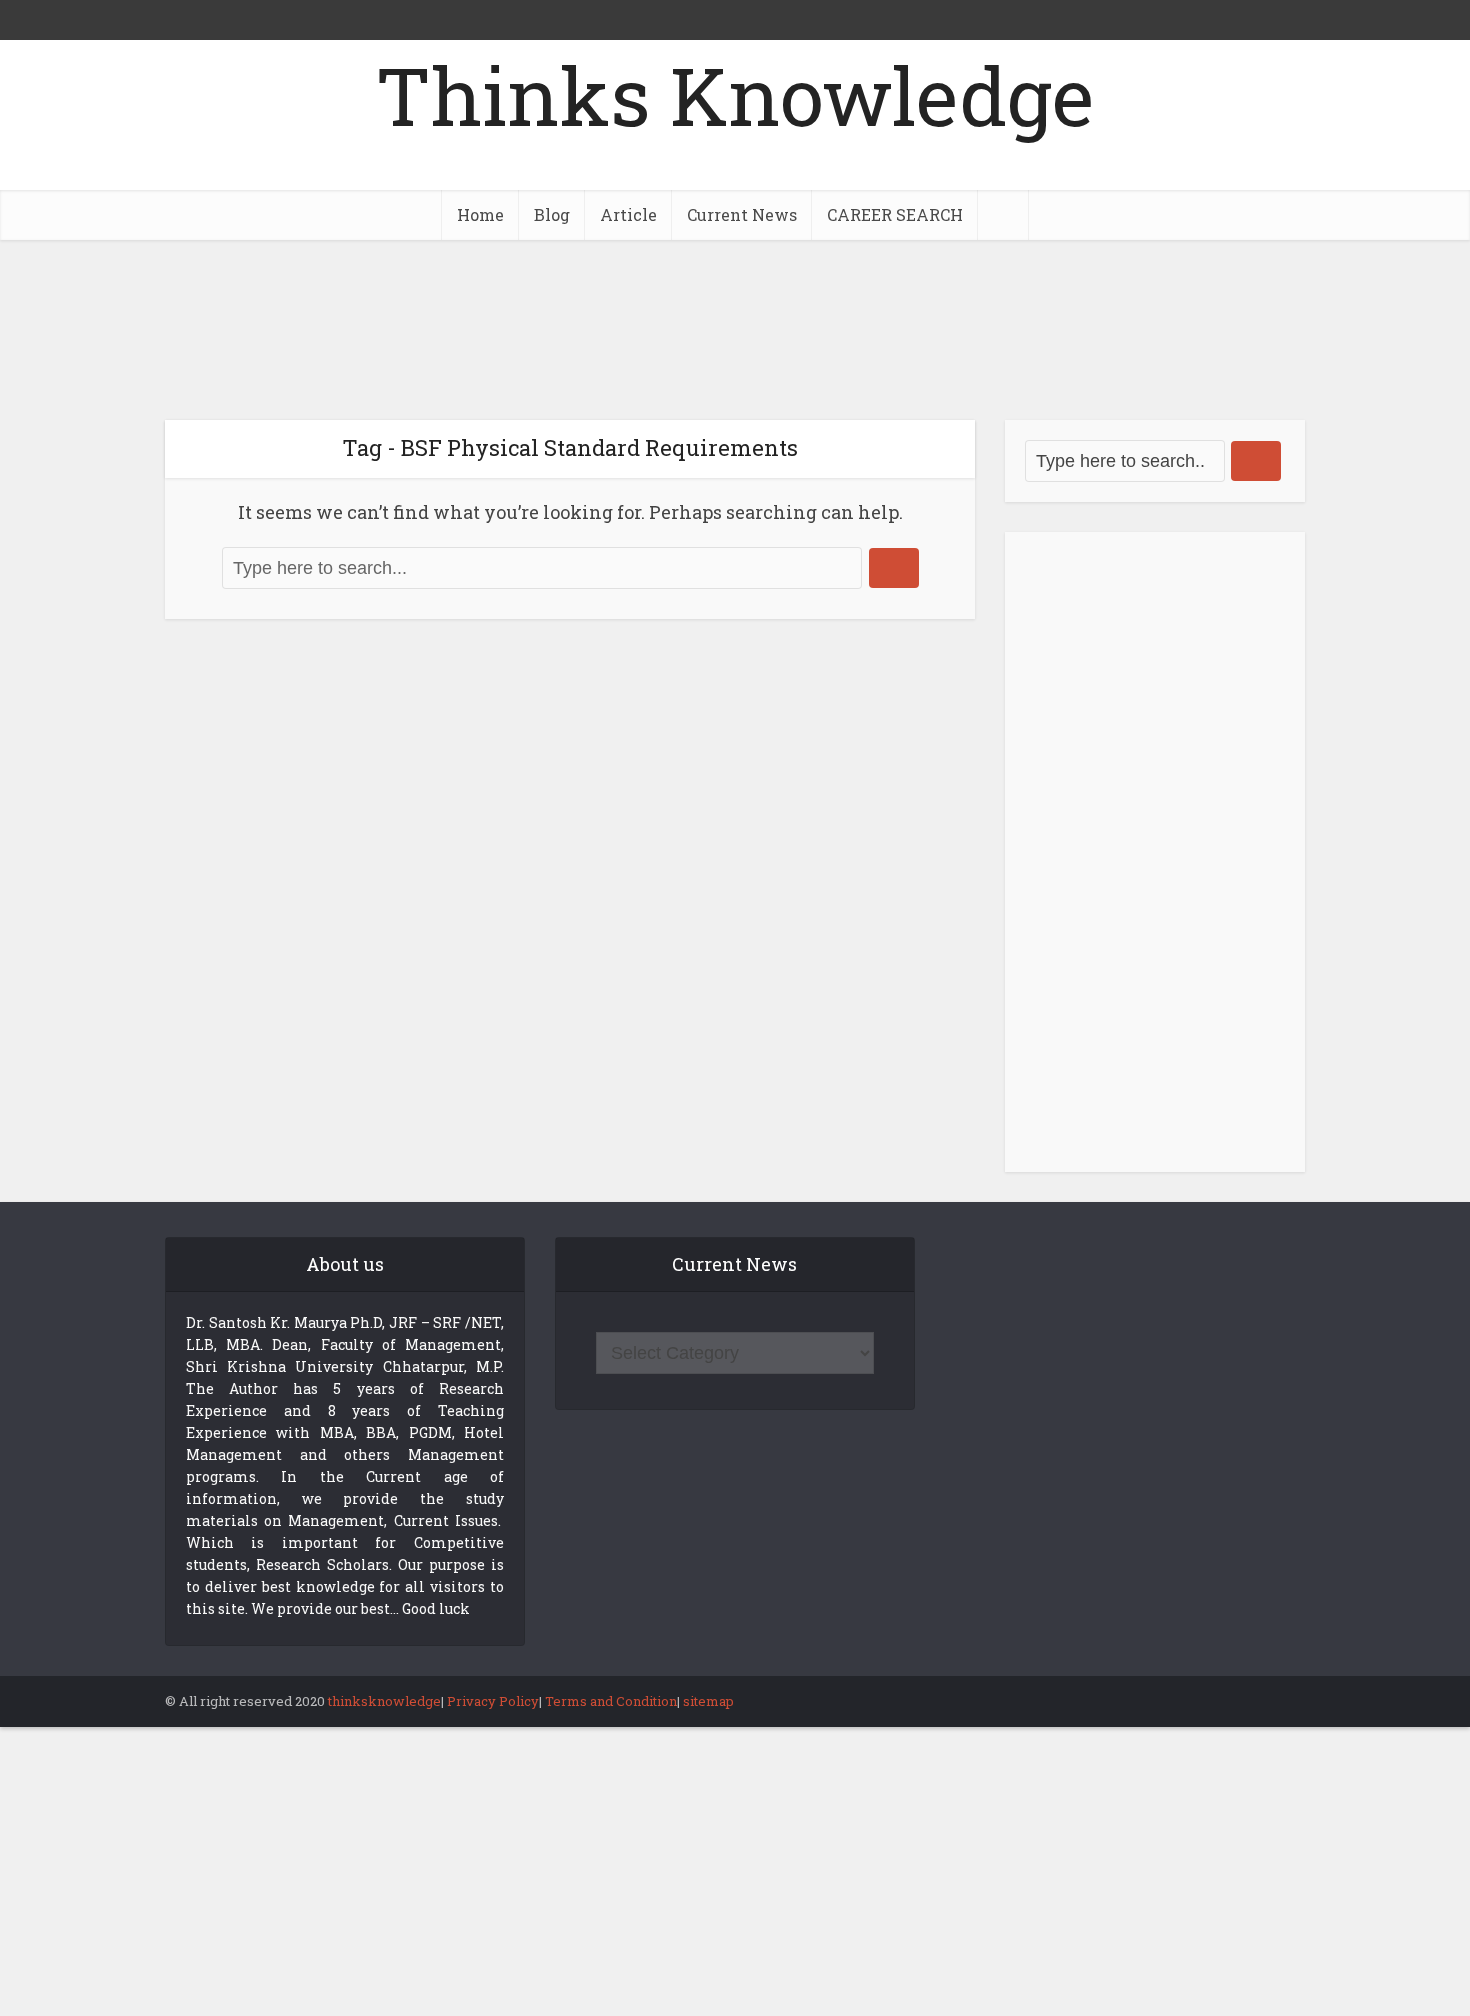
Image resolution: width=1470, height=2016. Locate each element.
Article (628, 214)
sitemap (708, 1701)
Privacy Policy (493, 1701)
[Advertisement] (735, 330)
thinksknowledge (384, 1701)
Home (480, 214)
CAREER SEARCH (895, 214)
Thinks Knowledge (735, 95)
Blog (552, 214)
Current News (742, 214)
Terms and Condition (611, 1701)
